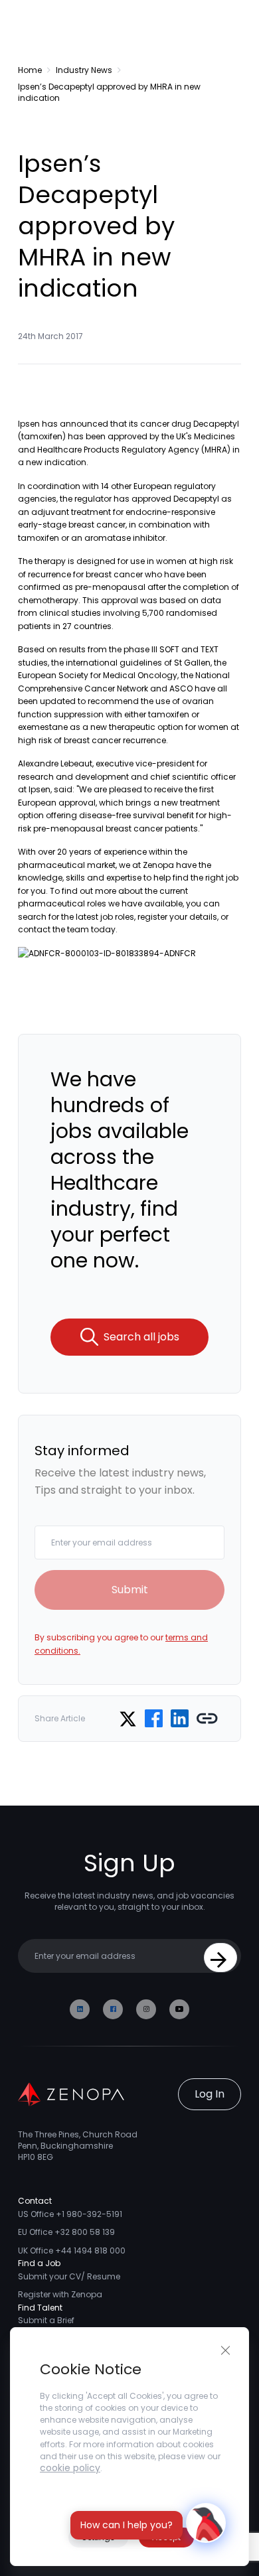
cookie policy (70, 2468)
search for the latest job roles (76, 917)
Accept (166, 2537)
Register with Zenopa (60, 2294)
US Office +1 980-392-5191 (70, 2214)
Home (30, 70)
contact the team (53, 929)
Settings (98, 2537)
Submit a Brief (46, 2320)
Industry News (84, 70)
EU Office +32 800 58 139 (66, 2232)
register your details (177, 917)
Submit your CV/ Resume (69, 2276)
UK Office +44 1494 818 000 (72, 2251)
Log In (210, 2094)
